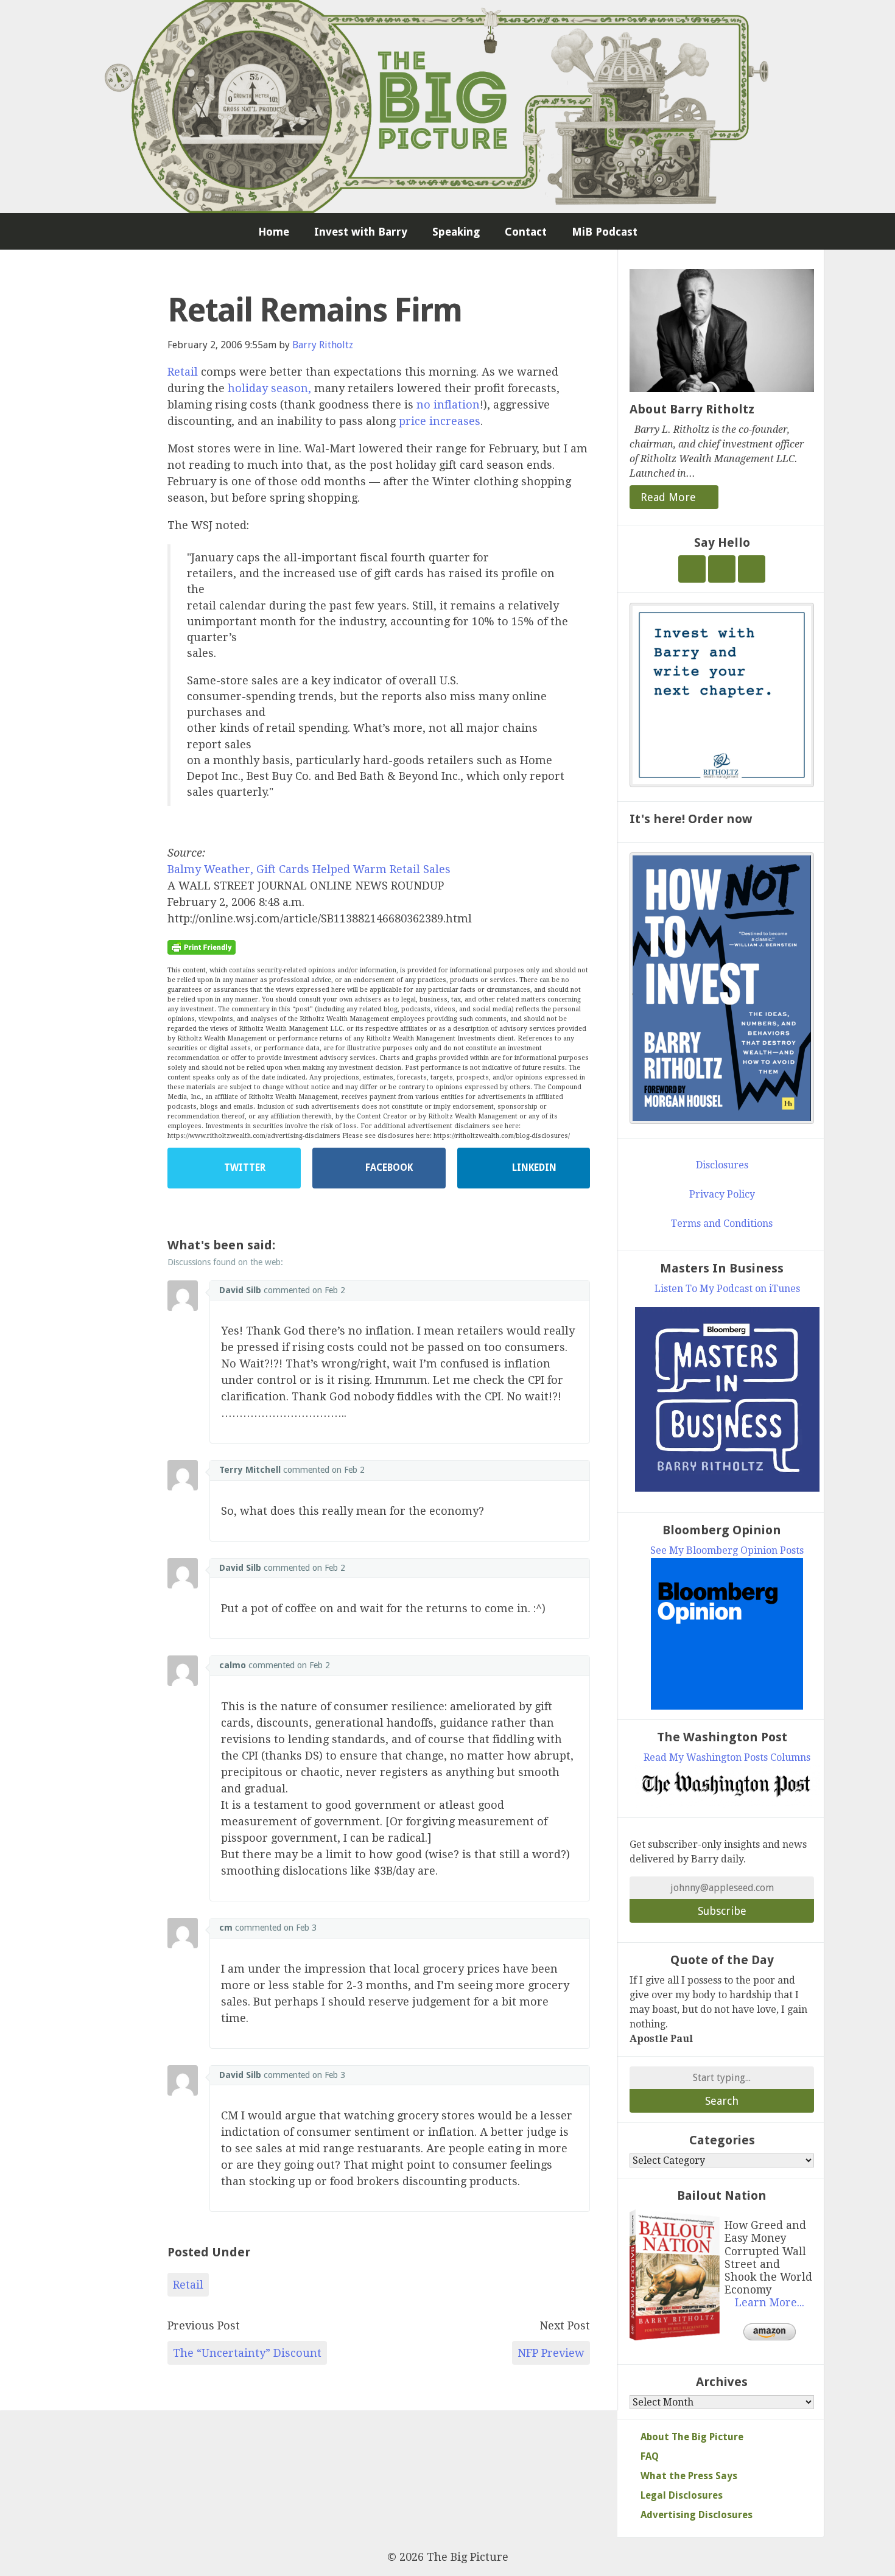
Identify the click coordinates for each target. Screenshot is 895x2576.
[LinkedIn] (752, 569)
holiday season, (269, 388)
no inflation (448, 405)
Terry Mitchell (250, 1470)
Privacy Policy (722, 1194)
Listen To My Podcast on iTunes (727, 1289)
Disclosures (722, 1165)
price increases (440, 421)
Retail (183, 372)
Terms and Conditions (722, 1223)
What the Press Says (689, 2476)
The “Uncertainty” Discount (247, 2353)
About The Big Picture (692, 2437)
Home (274, 232)
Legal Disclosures (682, 2495)
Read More (670, 497)
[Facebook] (722, 569)
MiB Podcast (605, 232)
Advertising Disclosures (697, 2515)
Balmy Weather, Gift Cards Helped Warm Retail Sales (309, 869)
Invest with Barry (361, 232)
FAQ (650, 2456)
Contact (526, 232)
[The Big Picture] (447, 107)
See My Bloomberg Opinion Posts (727, 1550)
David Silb (240, 1290)
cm (226, 1928)
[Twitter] (692, 569)
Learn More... (770, 2303)
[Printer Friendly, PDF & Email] (202, 947)
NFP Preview (551, 2353)
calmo (233, 1665)
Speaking (456, 232)
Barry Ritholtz (323, 345)
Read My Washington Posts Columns (727, 1757)
